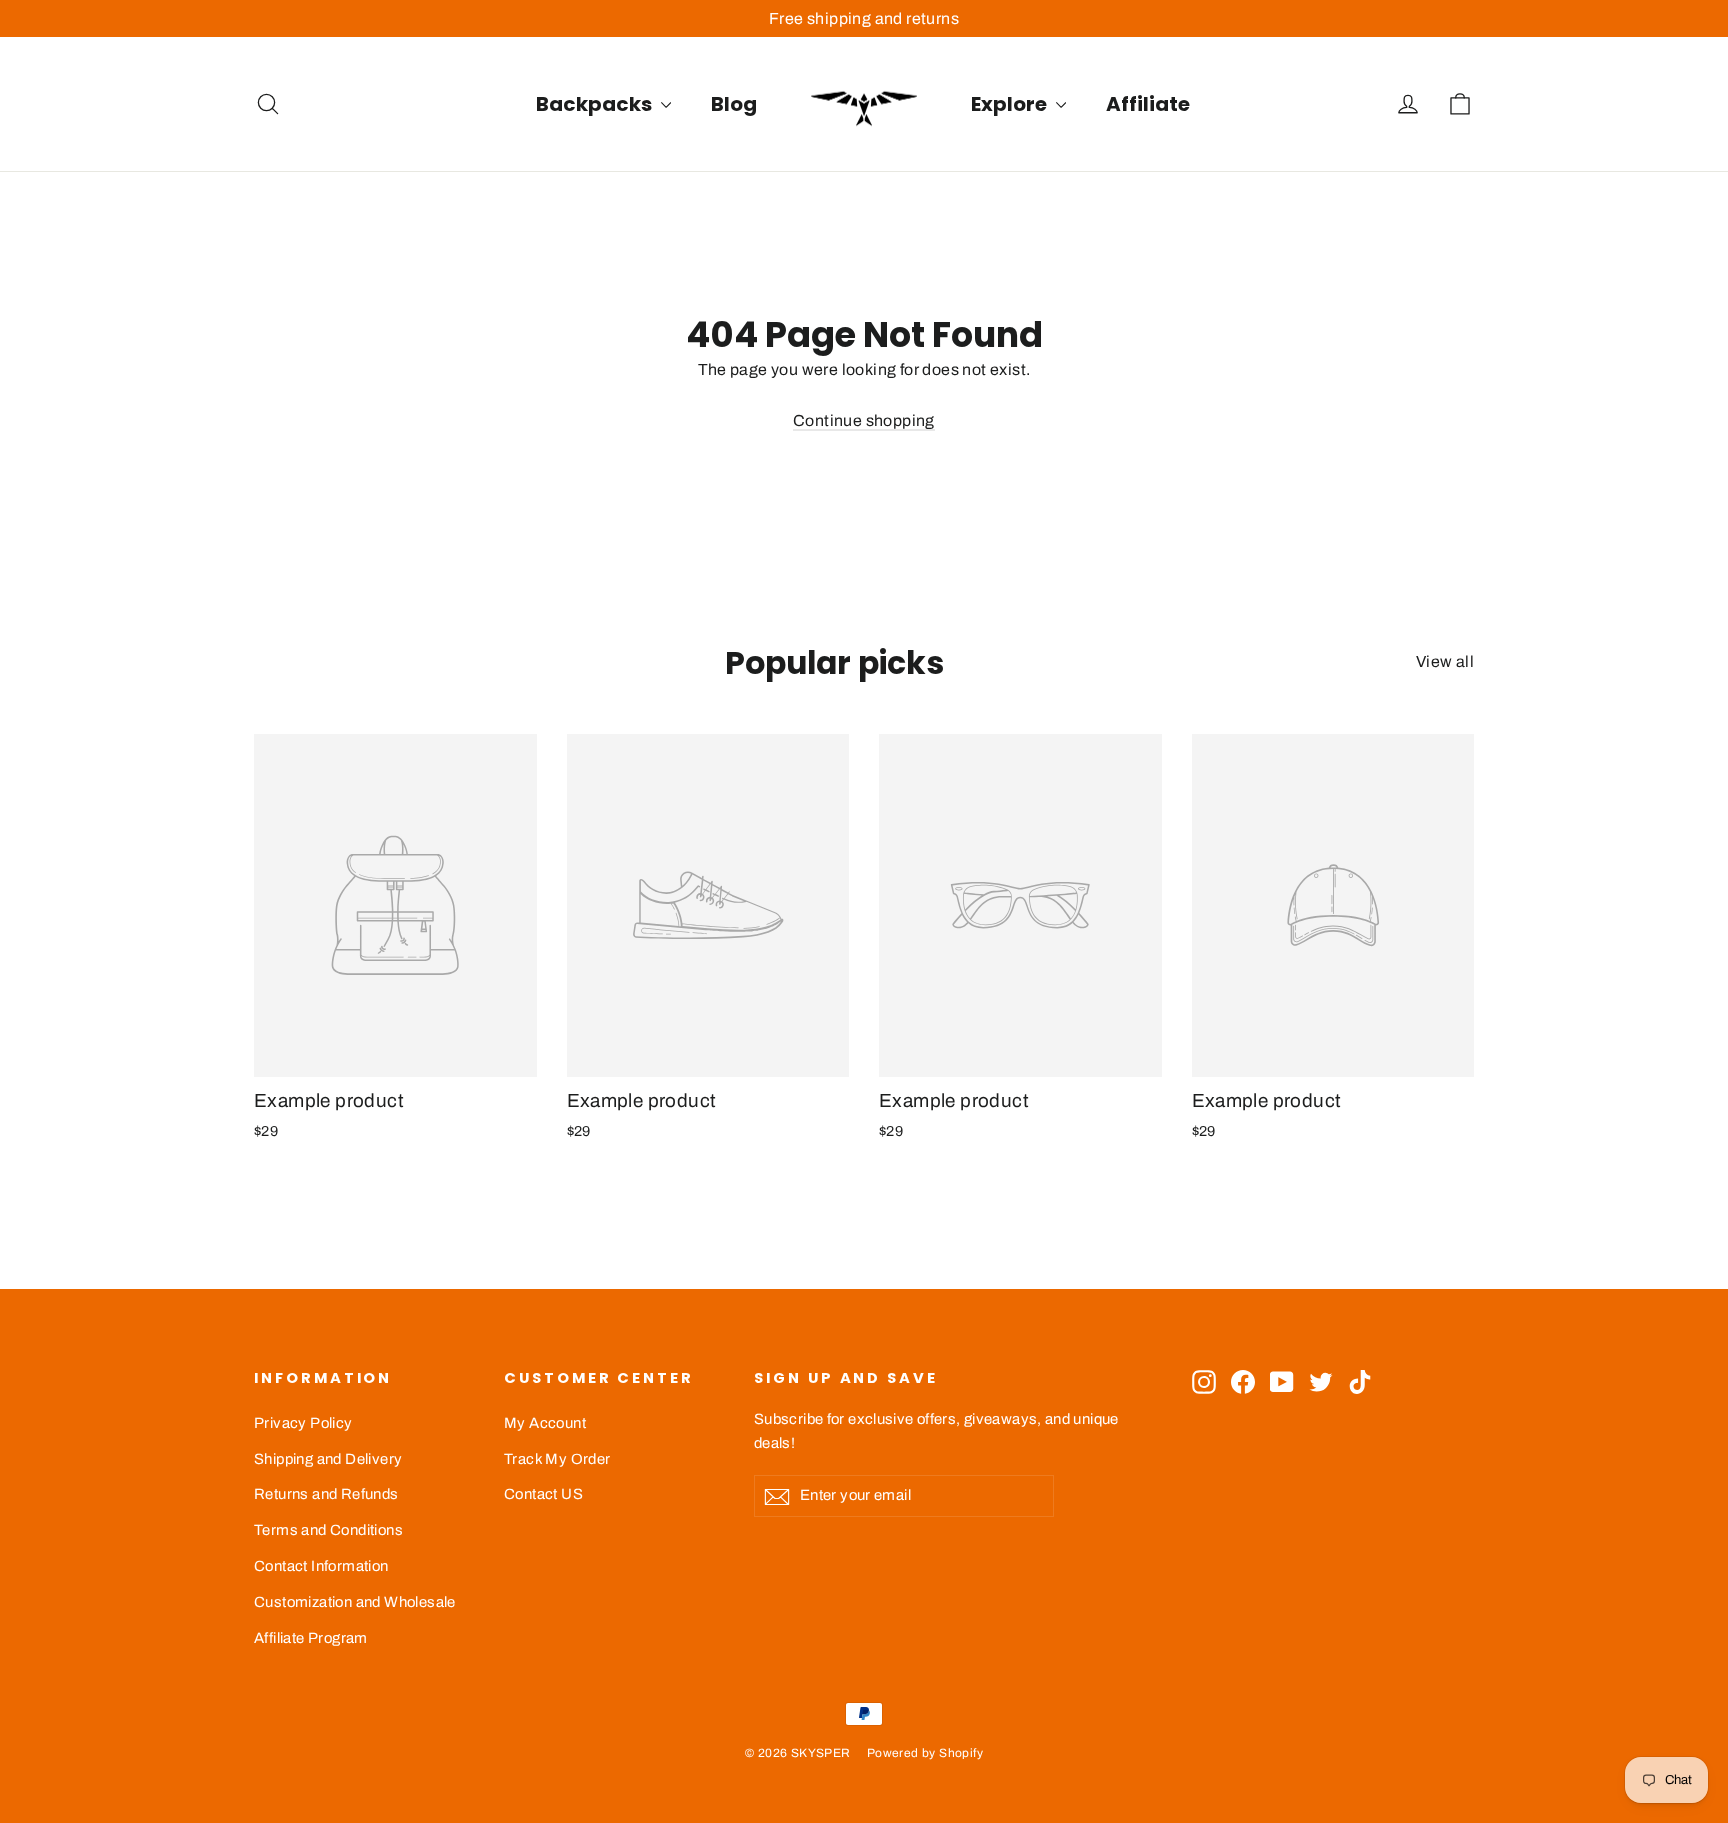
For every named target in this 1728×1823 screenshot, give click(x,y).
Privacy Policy (303, 1423)
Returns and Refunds (326, 1494)
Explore (1011, 104)
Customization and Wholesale (355, 1602)
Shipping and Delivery (328, 1459)
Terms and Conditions (328, 1530)
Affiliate (1148, 104)
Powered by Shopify (925, 1753)
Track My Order (557, 1459)
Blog (734, 104)
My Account (545, 1423)
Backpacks (596, 104)
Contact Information (321, 1566)
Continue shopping (864, 420)
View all (1445, 661)
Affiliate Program (311, 1638)
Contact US (543, 1494)
